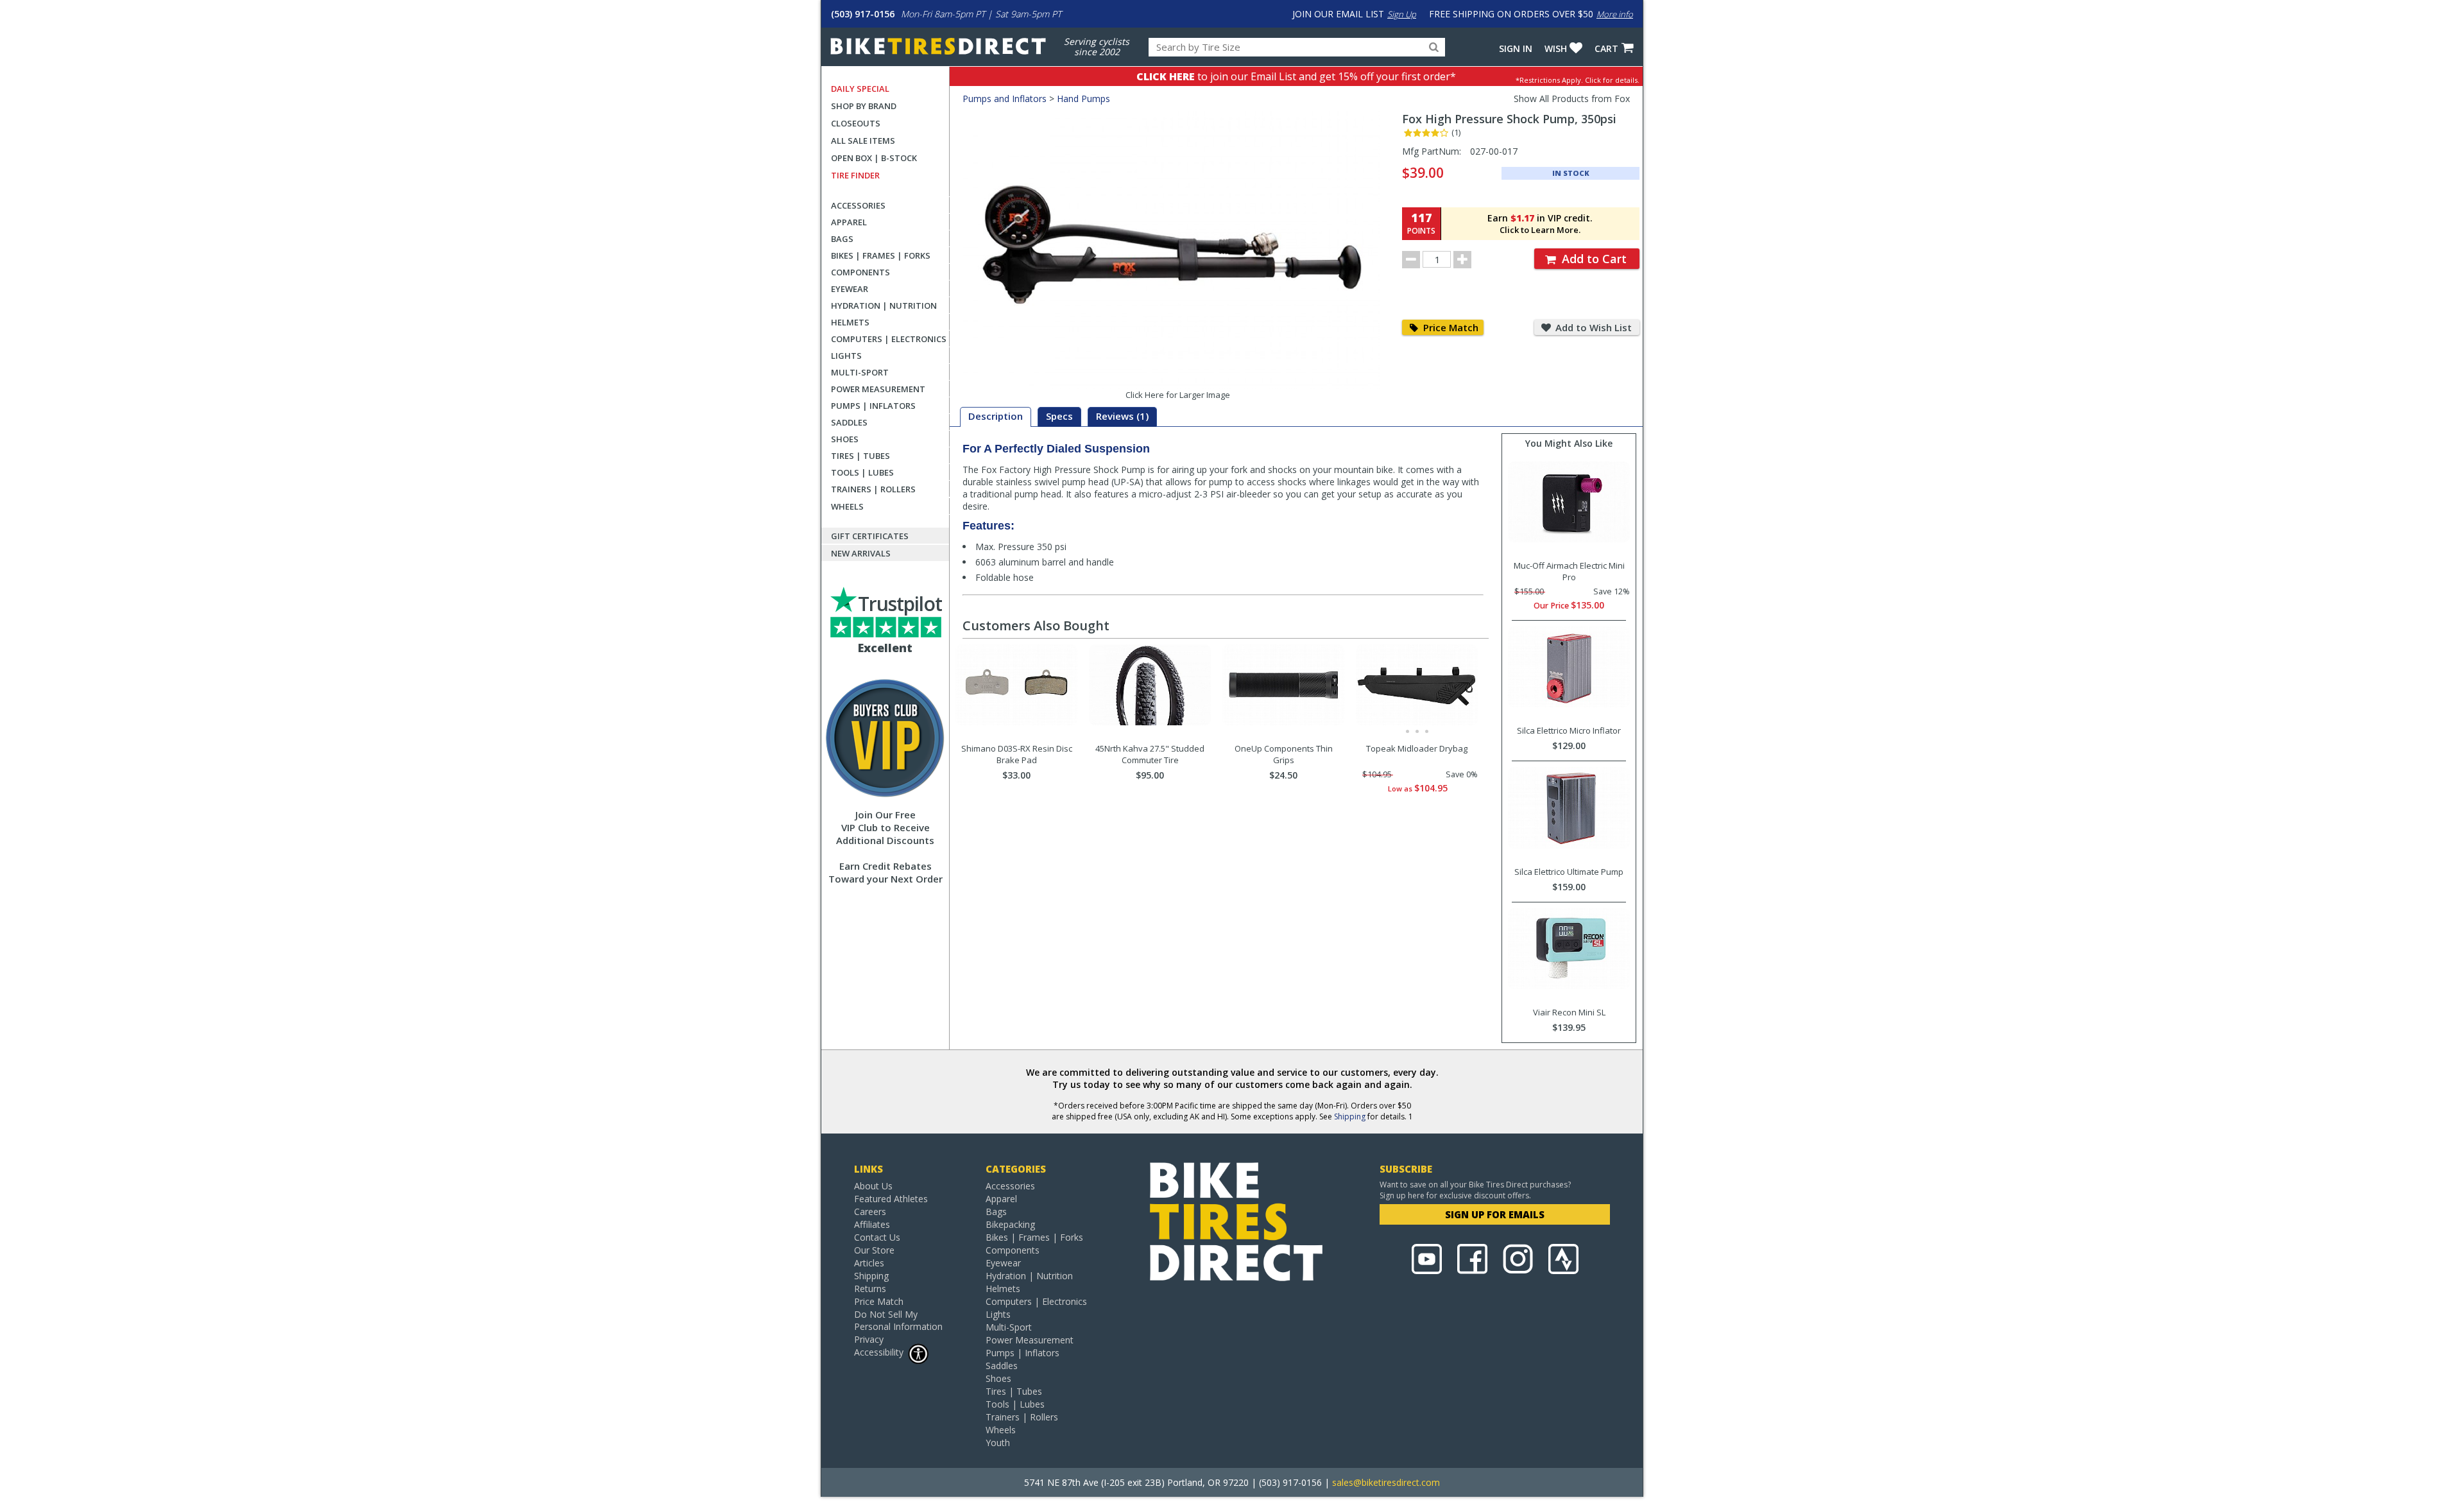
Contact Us (877, 1237)
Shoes (845, 439)
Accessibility (879, 1352)
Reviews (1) (1122, 416)
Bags (842, 239)
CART (1606, 48)
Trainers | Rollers (873, 489)
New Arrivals (861, 553)
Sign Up (1402, 14)
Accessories (858, 205)
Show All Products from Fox (1572, 99)
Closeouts (856, 123)
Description (996, 416)
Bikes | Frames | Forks (881, 255)
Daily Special (860, 89)
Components (860, 272)
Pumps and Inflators (1005, 99)
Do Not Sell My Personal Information (898, 1320)
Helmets (850, 322)
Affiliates (872, 1224)
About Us (873, 1186)
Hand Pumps (1083, 99)
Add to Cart (1593, 259)
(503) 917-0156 (863, 14)
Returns (870, 1289)
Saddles (849, 422)
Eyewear (850, 289)
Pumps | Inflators (873, 406)
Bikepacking (1010, 1224)
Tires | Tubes (860, 456)
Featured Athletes (891, 1199)
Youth (998, 1443)
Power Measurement (878, 389)
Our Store (874, 1250)
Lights (846, 356)
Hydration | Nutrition (884, 306)
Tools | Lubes (862, 472)
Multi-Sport (860, 372)
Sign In (1516, 48)
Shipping (1350, 1117)
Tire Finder (855, 175)
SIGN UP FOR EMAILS (1495, 1214)
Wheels (847, 506)
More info (1615, 14)
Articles (869, 1263)
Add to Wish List (1592, 327)
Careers (870, 1212)
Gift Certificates (870, 536)
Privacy (869, 1339)
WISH (1556, 48)
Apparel (849, 222)
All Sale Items (863, 141)
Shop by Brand (864, 106)
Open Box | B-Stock (874, 158)
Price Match (1450, 327)
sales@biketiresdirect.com (1386, 1482)
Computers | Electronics (889, 339)
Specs (1059, 416)
